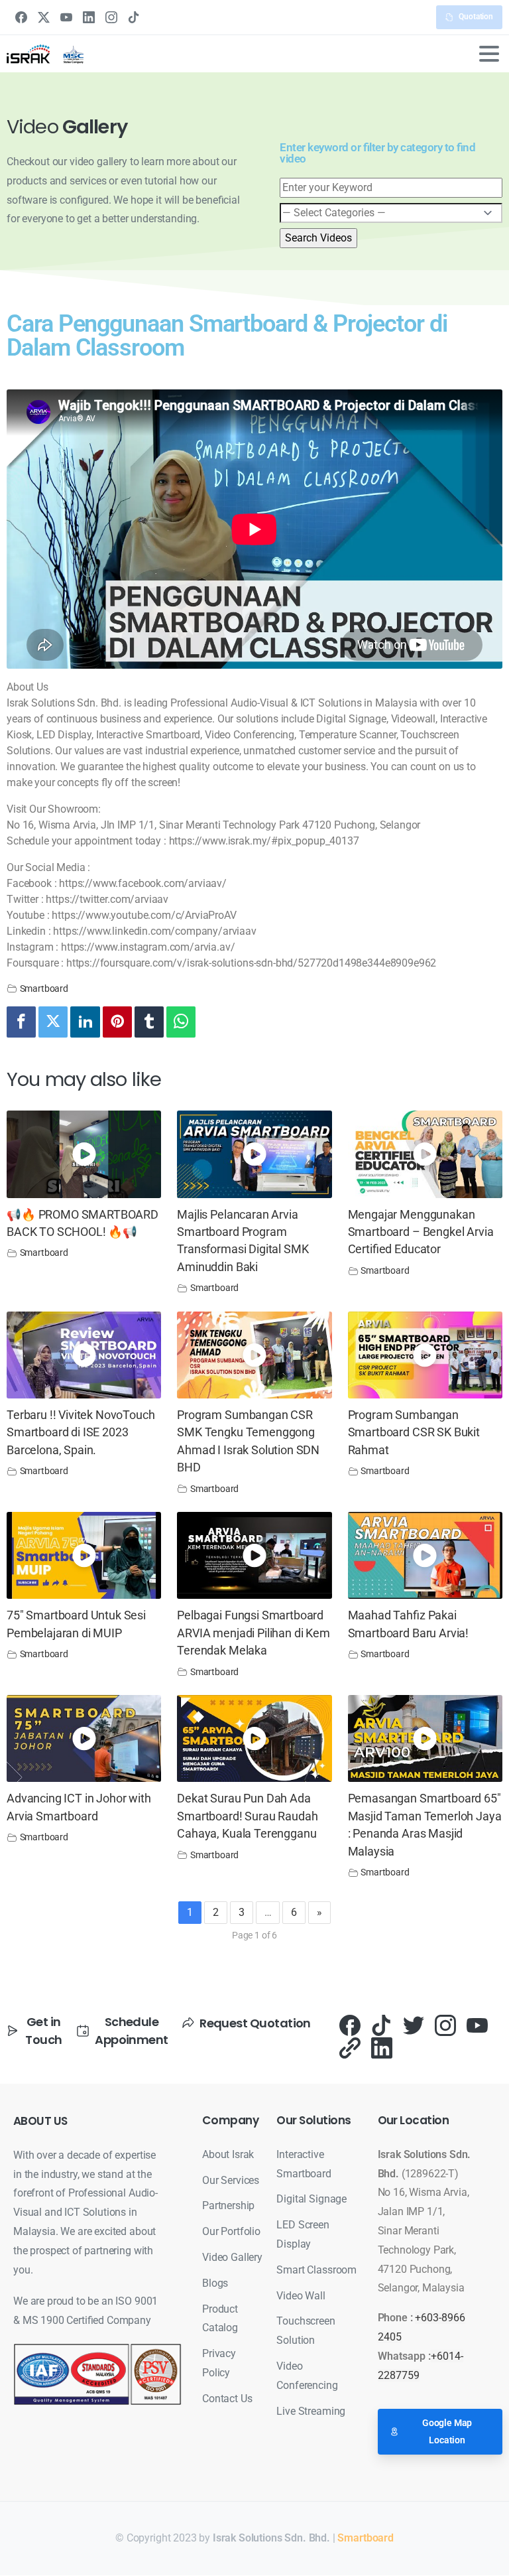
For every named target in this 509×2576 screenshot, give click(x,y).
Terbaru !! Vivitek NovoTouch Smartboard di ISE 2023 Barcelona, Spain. (81, 1433)
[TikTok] (134, 17)
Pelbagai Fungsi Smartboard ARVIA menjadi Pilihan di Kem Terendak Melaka (254, 1633)
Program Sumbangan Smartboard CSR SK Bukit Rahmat (414, 1433)
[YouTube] (66, 17)
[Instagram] (111, 17)
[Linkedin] (85, 1022)
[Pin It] (117, 1022)
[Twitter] (53, 1022)
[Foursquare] (350, 2048)
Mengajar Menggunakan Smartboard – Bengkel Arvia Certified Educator (421, 1232)
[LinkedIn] (89, 17)
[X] (44, 17)
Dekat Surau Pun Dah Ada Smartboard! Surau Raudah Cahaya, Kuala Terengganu (247, 1816)
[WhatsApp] (181, 1022)
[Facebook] (21, 17)
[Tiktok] (382, 2024)
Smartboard (44, 989)
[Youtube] (477, 2024)
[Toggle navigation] (489, 54)
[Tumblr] (149, 1022)
